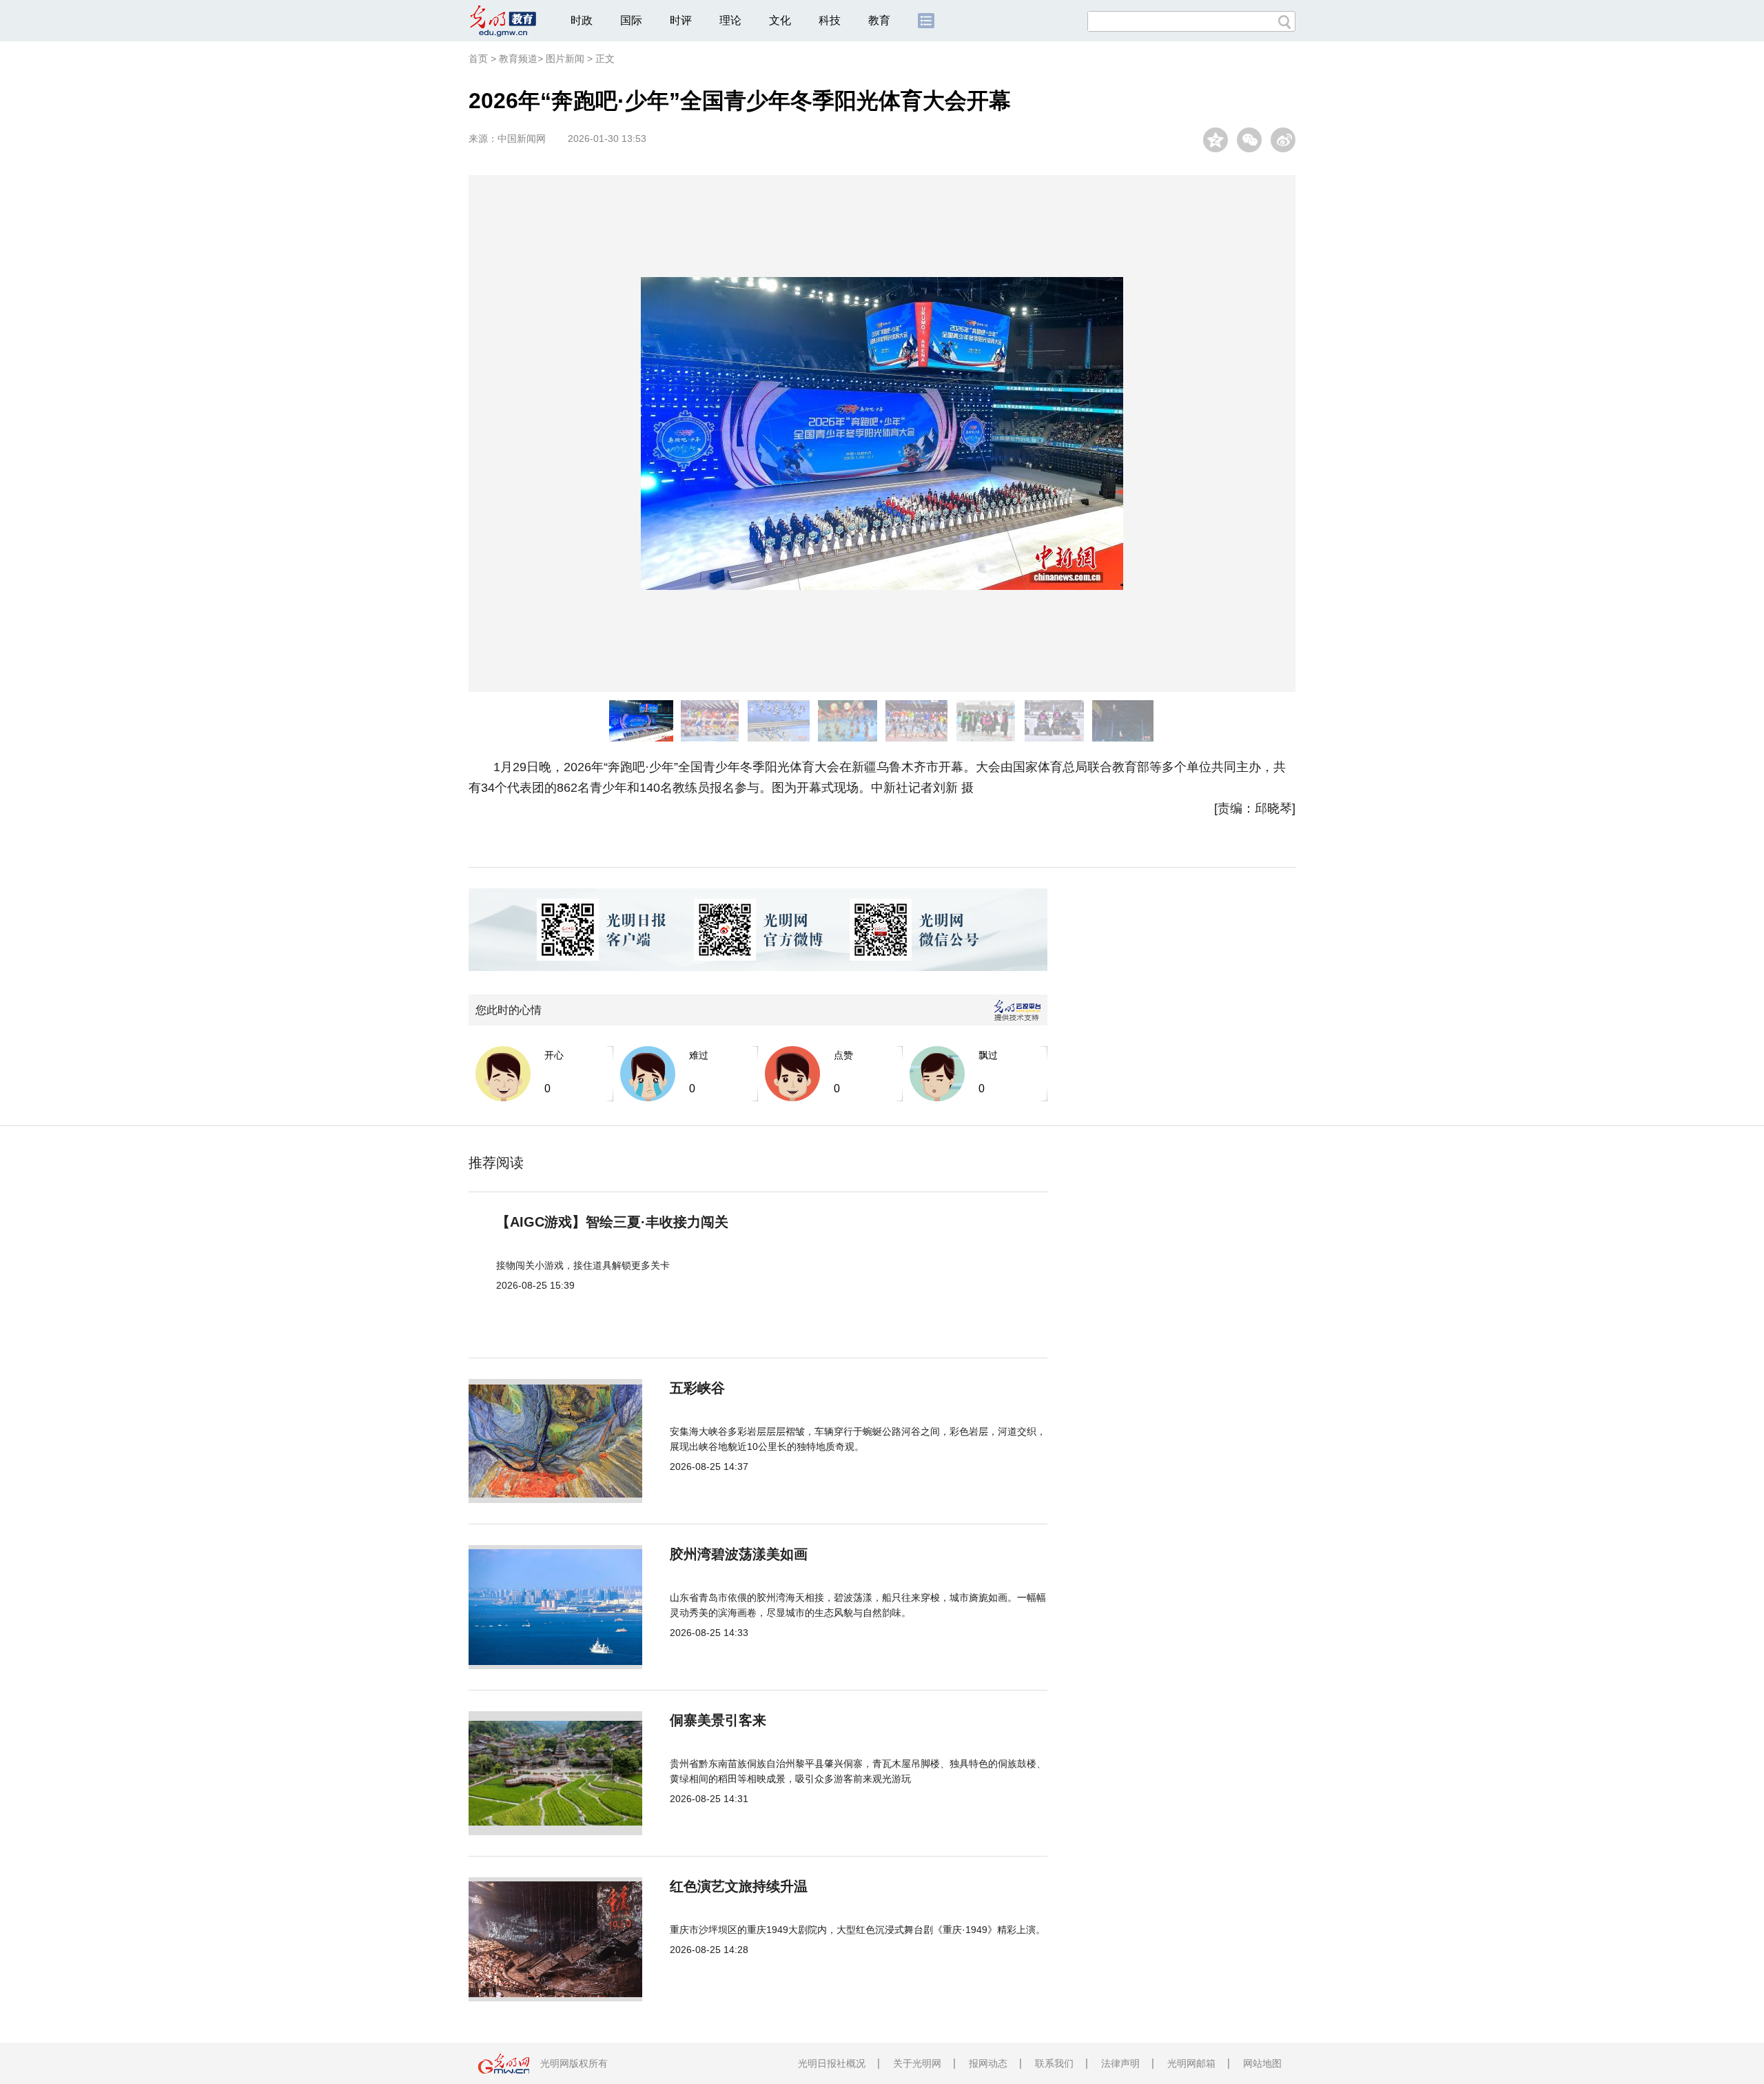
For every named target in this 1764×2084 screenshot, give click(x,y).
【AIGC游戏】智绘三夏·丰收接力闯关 (612, 1222)
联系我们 (1054, 2063)
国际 (631, 20)
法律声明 (1120, 2063)
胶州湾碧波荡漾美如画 (739, 1554)
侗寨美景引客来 (718, 1720)
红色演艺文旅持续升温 (739, 1886)
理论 (730, 20)
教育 (879, 20)
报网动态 (988, 2063)
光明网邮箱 (1191, 2063)
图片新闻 (565, 59)
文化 (780, 20)
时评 (681, 20)
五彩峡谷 (697, 1388)
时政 (582, 20)
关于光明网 (917, 2063)
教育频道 (518, 59)
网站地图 (1262, 2063)
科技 (830, 20)
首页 (478, 59)
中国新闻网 (522, 139)
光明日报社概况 (832, 2063)
